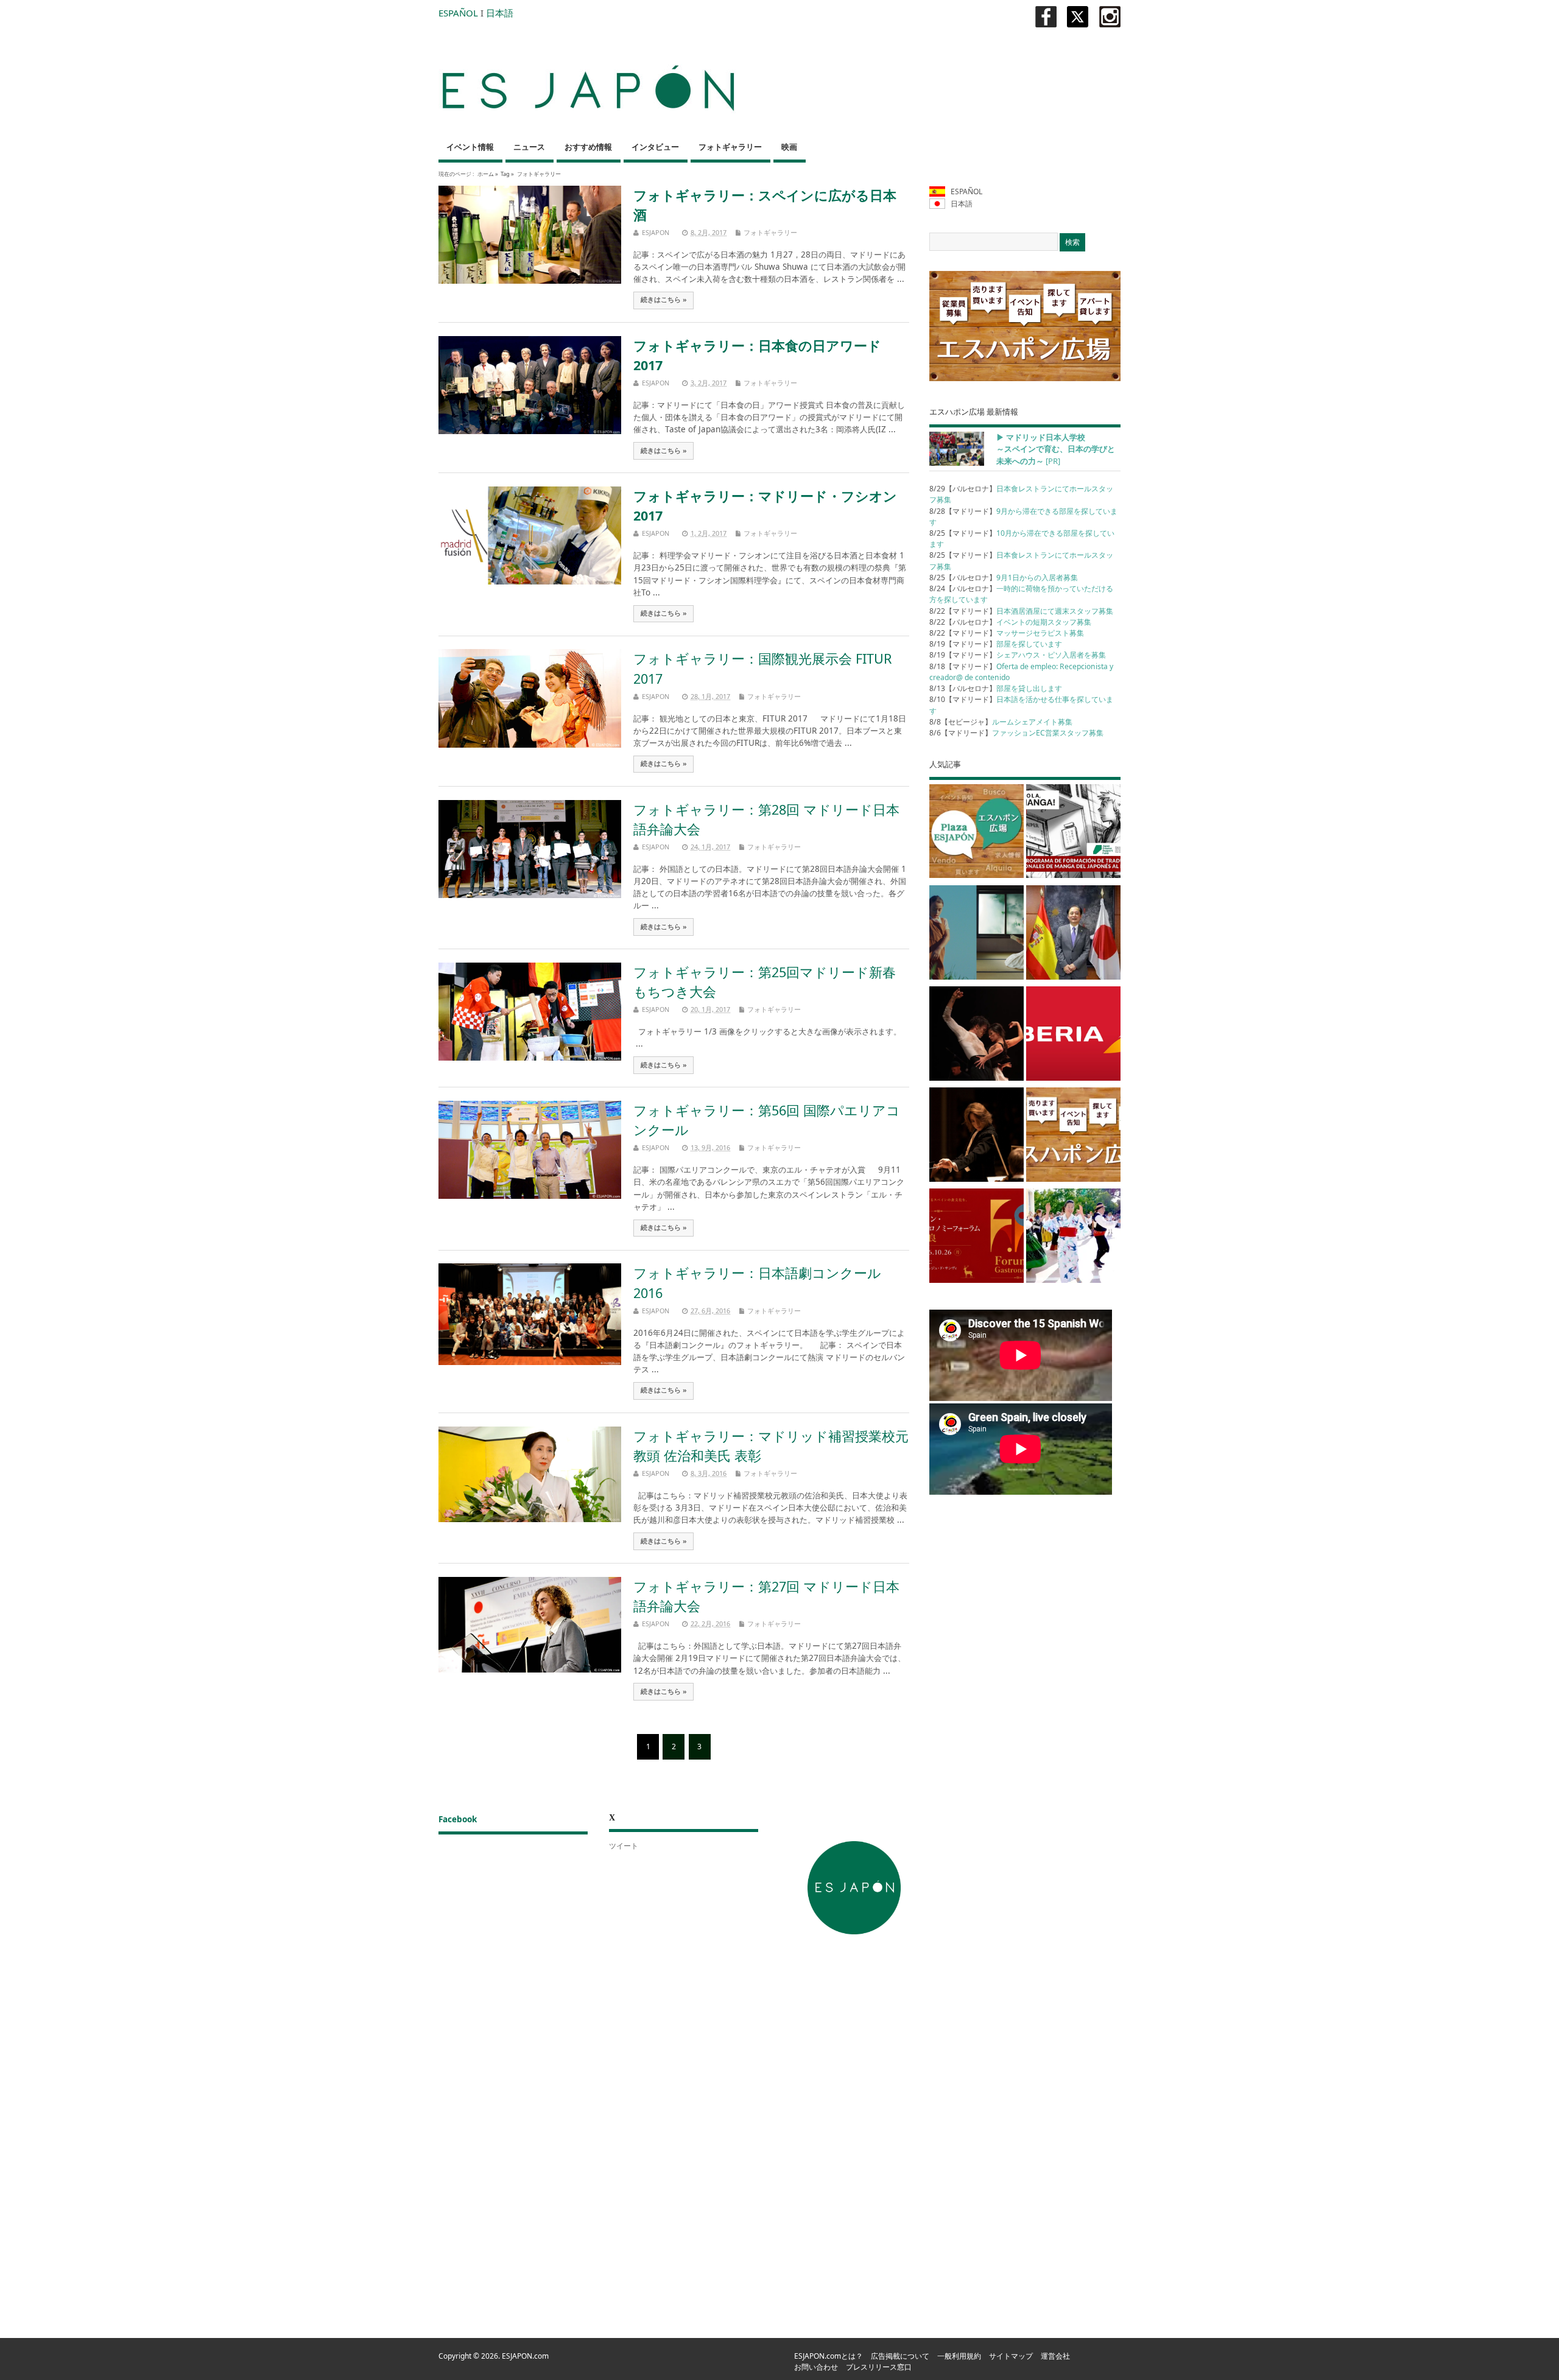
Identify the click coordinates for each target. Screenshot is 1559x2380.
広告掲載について (900, 2356)
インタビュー (655, 147)
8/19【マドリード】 (996, 644)
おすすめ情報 (588, 147)
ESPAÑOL (458, 13)
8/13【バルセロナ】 (996, 688)
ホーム (486, 174)
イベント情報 (470, 147)
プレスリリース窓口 (879, 2367)
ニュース (529, 147)
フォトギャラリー (730, 147)
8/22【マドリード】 (1021, 611)
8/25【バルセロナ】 (1004, 577)
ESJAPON (656, 232)
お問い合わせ (816, 2367)
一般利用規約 (959, 2356)
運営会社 (1055, 2356)
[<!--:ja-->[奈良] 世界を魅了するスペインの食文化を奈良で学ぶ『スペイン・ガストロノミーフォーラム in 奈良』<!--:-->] (977, 1238)
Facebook (458, 1819)
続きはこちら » (664, 300)
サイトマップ (1011, 2356)
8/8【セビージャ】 (1001, 722)
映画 (789, 147)
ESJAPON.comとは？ (829, 2356)
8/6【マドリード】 (1016, 733)
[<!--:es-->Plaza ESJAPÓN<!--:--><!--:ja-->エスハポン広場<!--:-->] (977, 834)
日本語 (500, 13)
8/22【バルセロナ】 (1010, 622)
